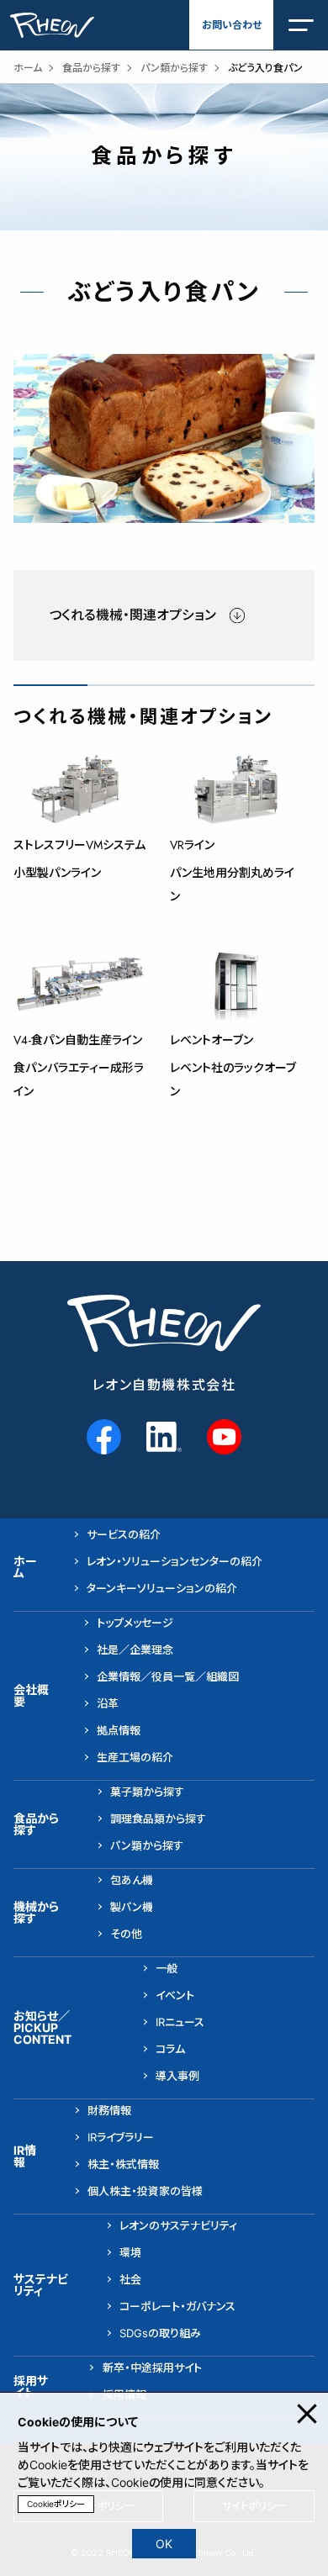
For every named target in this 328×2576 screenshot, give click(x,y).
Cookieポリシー (56, 2504)
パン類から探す (174, 68)
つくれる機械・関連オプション (132, 615)
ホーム (28, 68)
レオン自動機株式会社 (164, 1385)
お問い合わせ (232, 25)
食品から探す (91, 68)
